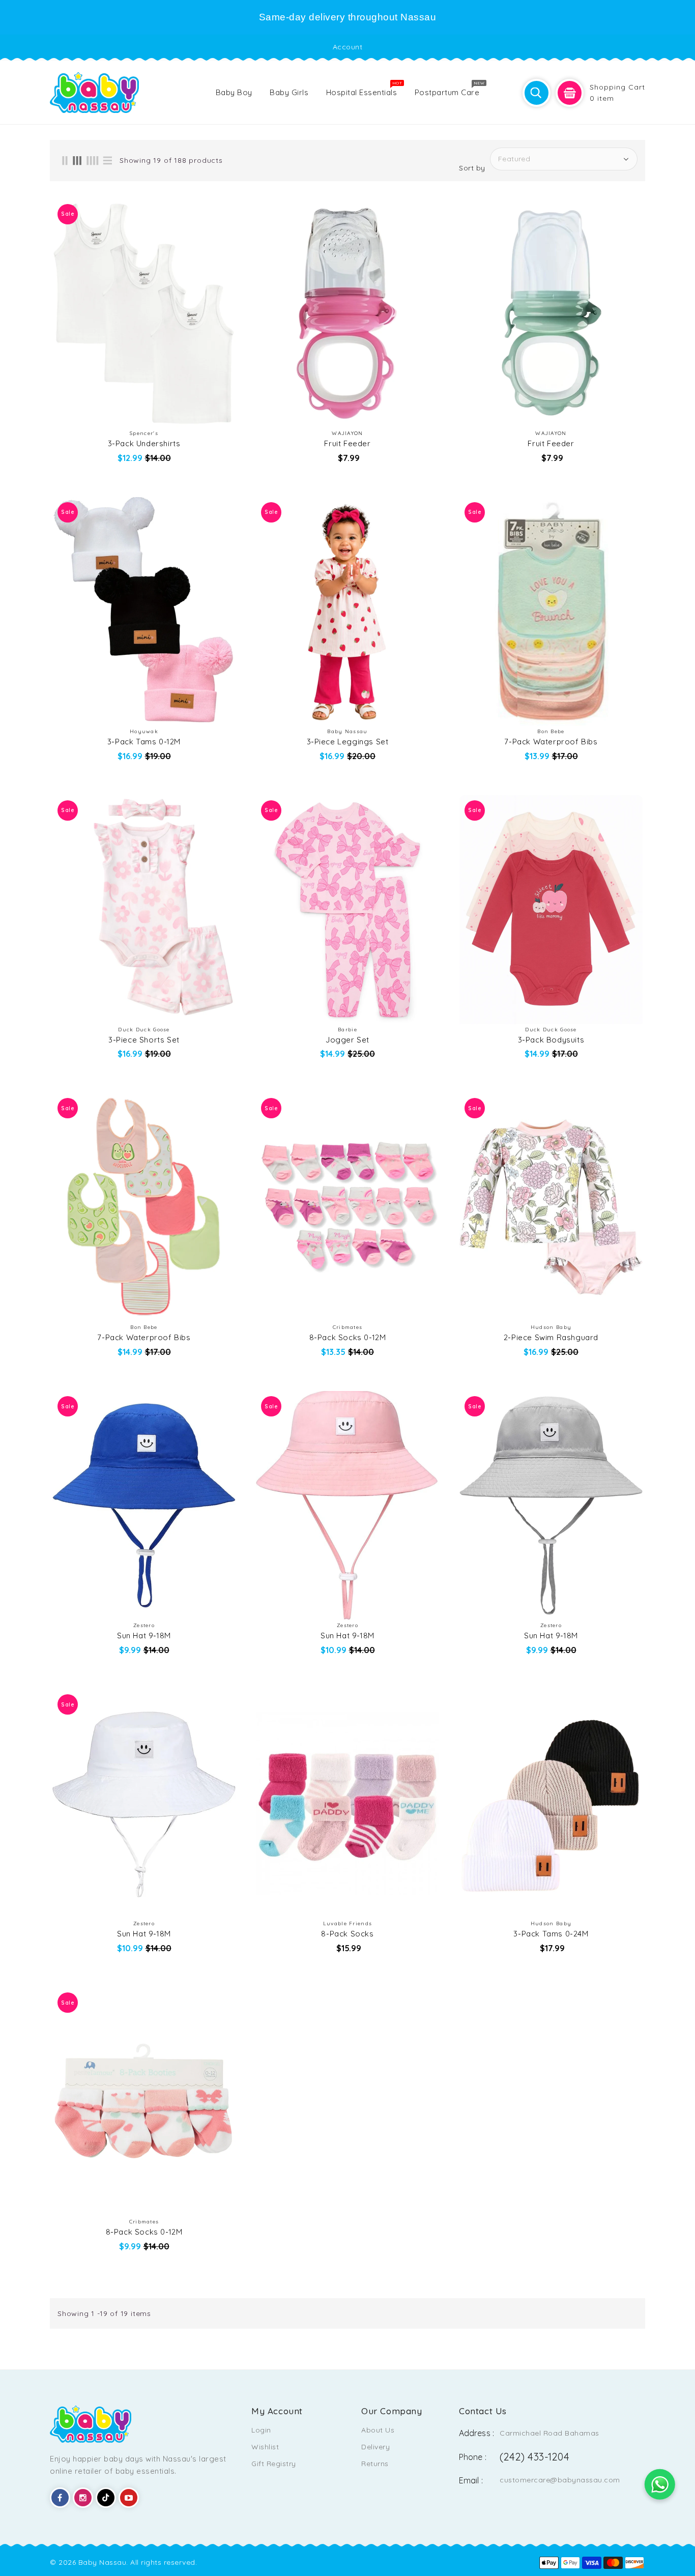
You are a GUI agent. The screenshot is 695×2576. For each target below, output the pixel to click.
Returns (375, 2464)
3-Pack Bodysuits (551, 1040)
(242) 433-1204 (534, 2457)
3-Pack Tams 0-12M (144, 742)
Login (261, 2430)
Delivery (375, 2447)
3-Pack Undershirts (144, 444)
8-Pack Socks (347, 1934)
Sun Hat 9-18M (144, 1636)
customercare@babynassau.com (560, 2480)
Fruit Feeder (347, 444)
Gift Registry (274, 2464)
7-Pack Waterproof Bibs (551, 742)
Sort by (472, 168)
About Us (378, 2430)
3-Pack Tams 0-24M (551, 1934)
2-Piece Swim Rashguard (551, 1338)
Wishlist (265, 2447)
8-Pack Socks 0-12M (348, 1338)
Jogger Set (347, 1040)
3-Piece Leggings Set (348, 742)
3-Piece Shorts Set (144, 1040)
